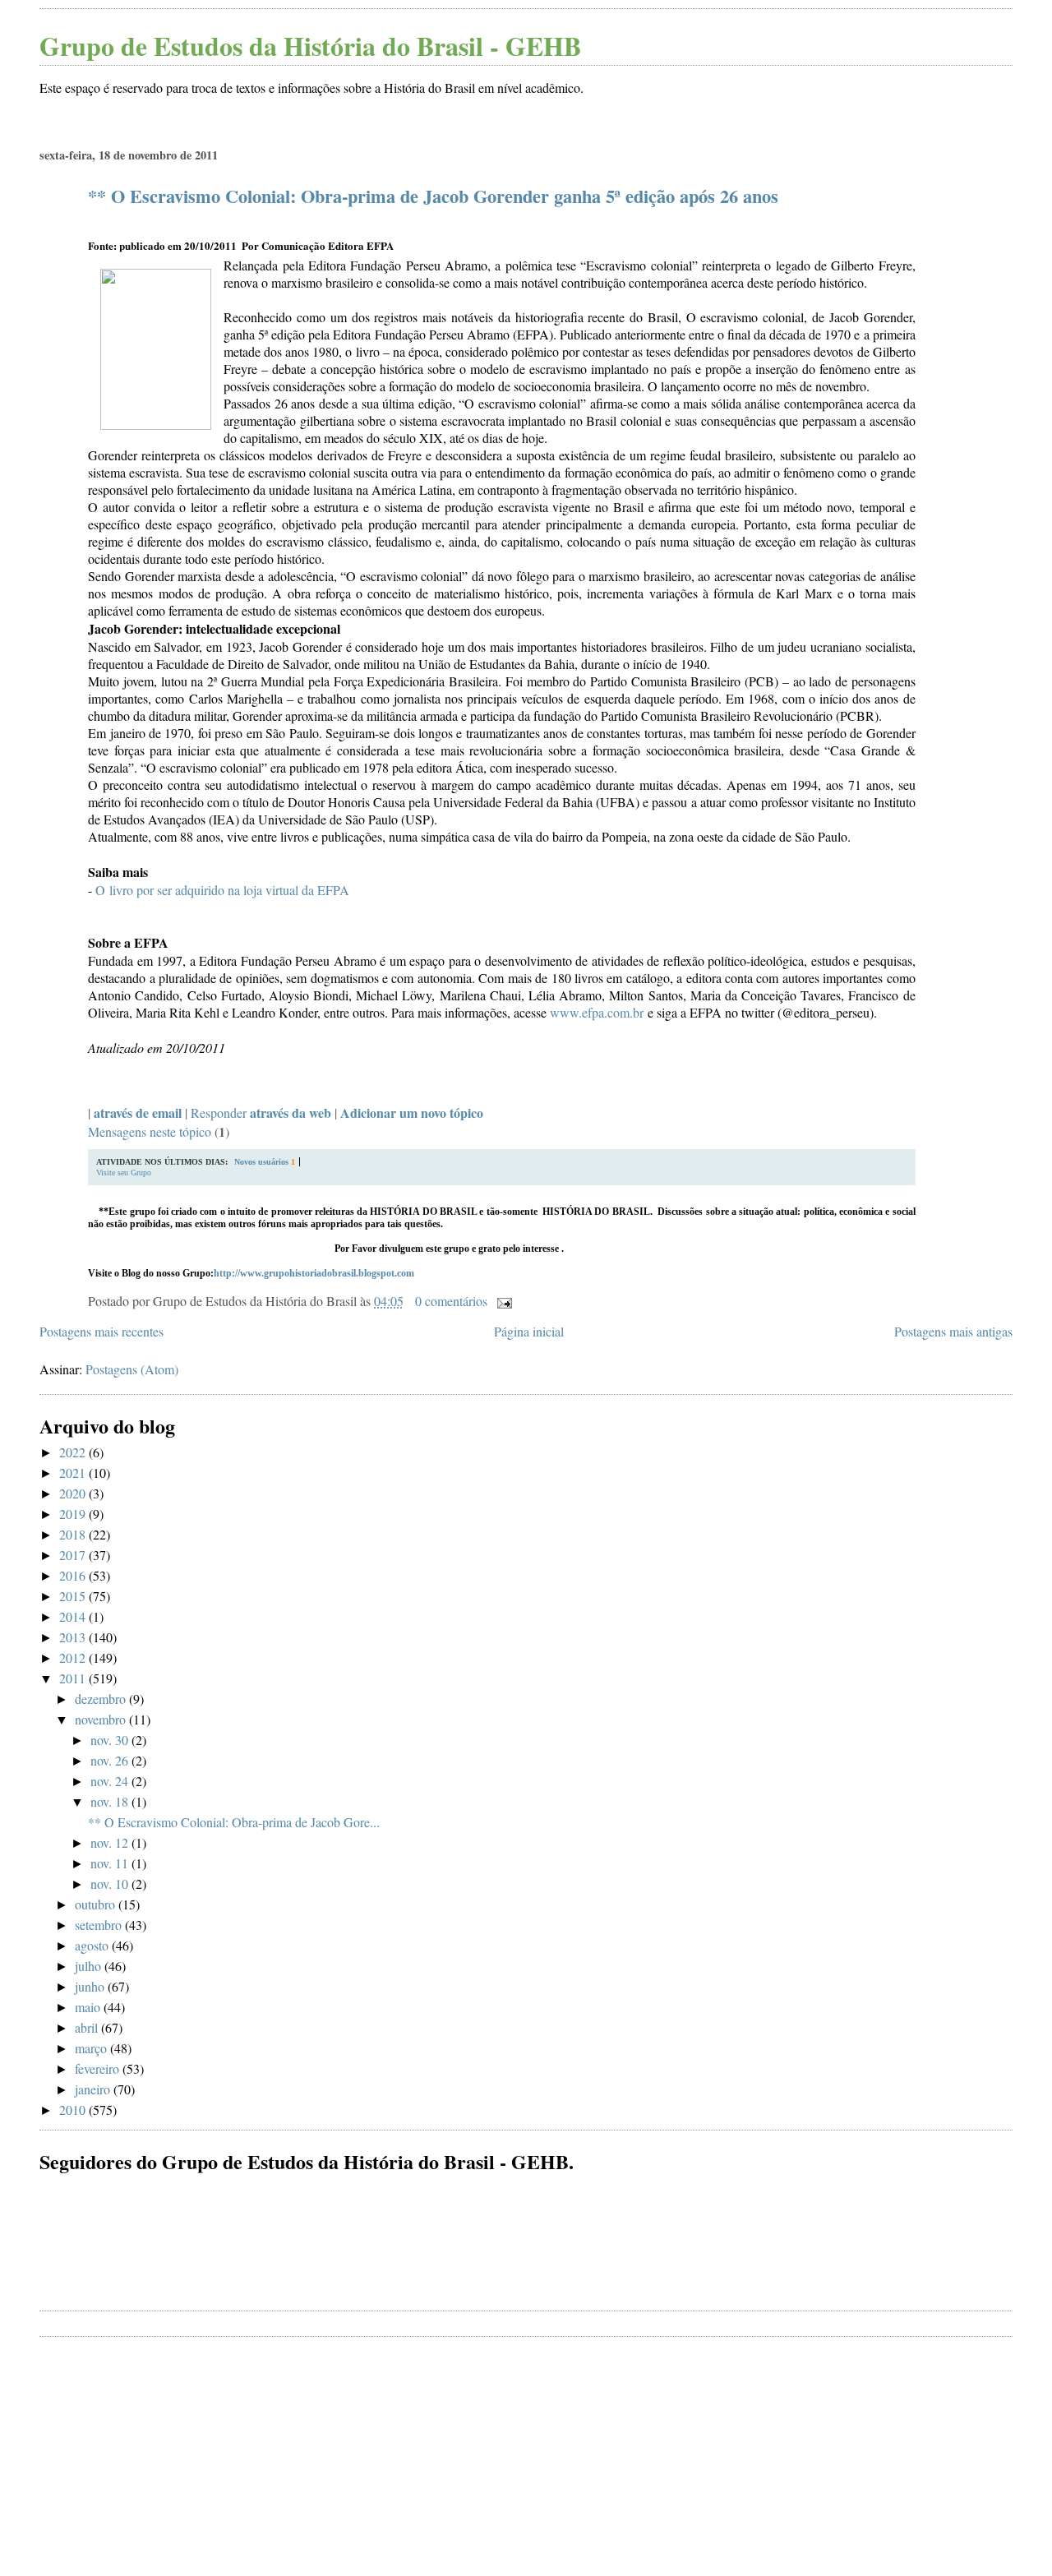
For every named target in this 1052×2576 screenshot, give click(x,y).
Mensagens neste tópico (150, 1131)
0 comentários (451, 1301)
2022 (74, 1452)
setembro (100, 1925)
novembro (102, 1719)
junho (91, 1986)
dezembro (102, 1699)
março (92, 2048)
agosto (93, 1945)
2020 (74, 1493)
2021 (74, 1473)
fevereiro (99, 2068)
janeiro (94, 2089)
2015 (74, 1596)
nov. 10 (111, 1884)
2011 (74, 1678)
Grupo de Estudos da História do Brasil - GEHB (310, 46)
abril (88, 2027)
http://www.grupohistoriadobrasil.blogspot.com (314, 1273)
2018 (74, 1534)
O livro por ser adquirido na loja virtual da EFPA (222, 890)
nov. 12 (111, 1842)
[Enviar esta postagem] (501, 1301)
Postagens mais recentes (102, 1331)
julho (90, 1966)
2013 (74, 1637)
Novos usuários (261, 1162)
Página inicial (529, 1331)
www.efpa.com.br (597, 1012)
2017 (74, 1555)
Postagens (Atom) (132, 1369)
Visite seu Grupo (124, 1173)
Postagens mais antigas (953, 1331)
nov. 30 (111, 1740)
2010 (74, 2110)
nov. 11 (111, 1863)
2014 (74, 1616)
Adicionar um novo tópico (412, 1113)
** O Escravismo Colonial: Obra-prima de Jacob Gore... (234, 1822)
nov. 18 (111, 1801)
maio (89, 2007)
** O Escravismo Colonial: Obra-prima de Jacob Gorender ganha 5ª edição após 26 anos (433, 196)
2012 (74, 1657)
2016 (74, 1575)
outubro (97, 1904)
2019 (74, 1514)
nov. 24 (111, 1781)
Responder (261, 1113)
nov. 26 (111, 1760)
